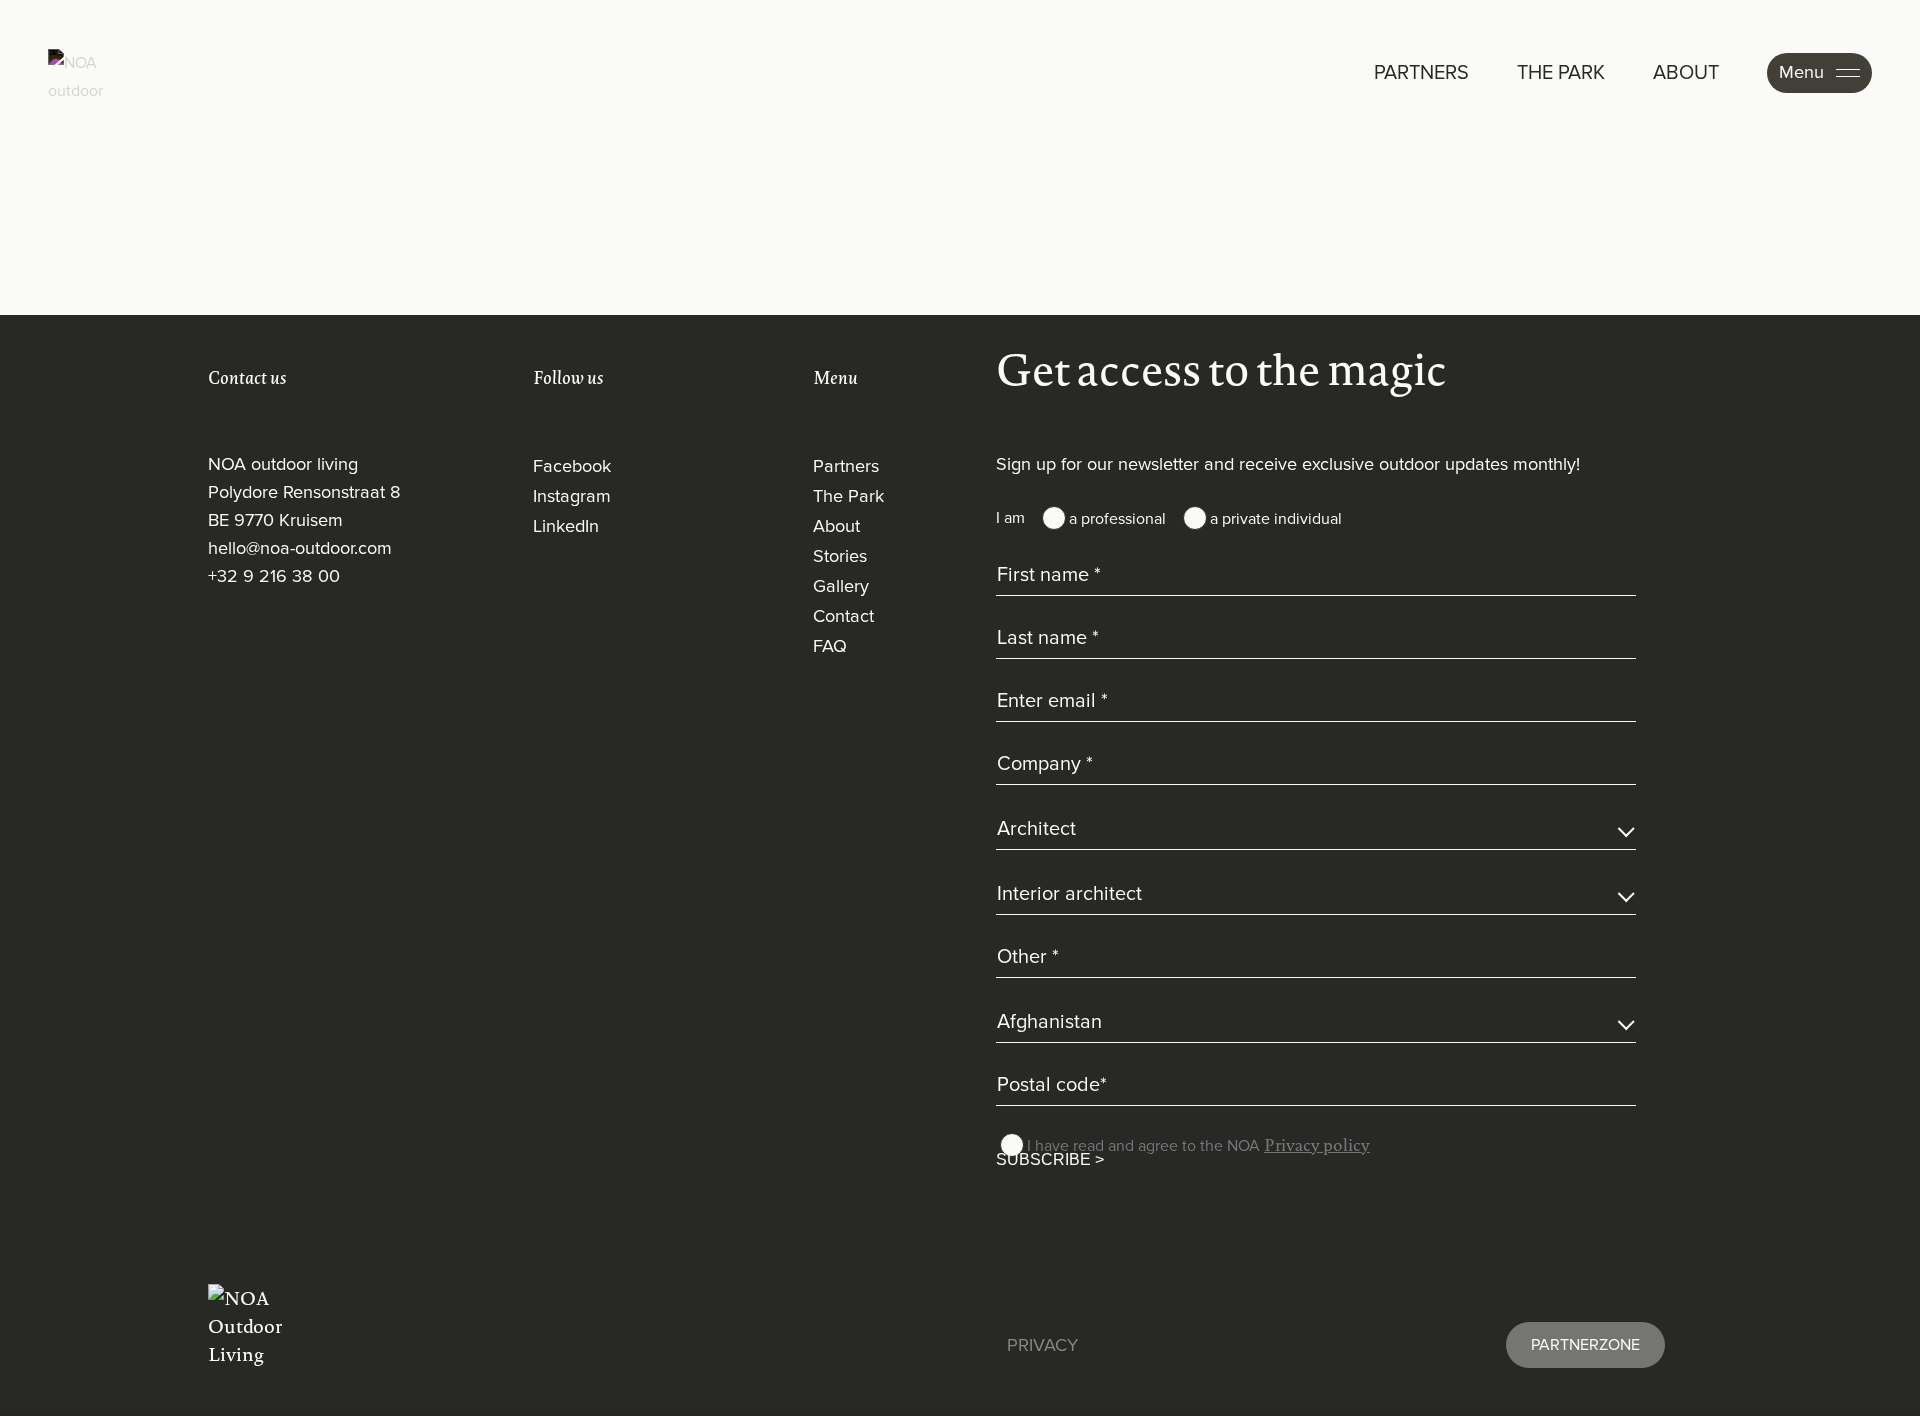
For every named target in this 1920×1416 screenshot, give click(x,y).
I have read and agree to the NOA (1198, 1145)
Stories (840, 557)
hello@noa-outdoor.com (300, 549)
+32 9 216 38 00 (274, 577)
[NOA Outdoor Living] (245, 1326)
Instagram (572, 497)
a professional (1117, 519)
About (836, 527)
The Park (848, 497)
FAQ (830, 647)
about (1686, 73)
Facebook (572, 467)
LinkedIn (566, 527)
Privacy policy (1317, 1145)
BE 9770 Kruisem (275, 521)
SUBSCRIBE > (1050, 1159)
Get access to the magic (1221, 369)
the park (1561, 73)
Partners (846, 467)
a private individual (1276, 519)
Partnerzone (1585, 1345)
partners (1421, 73)
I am (1010, 518)
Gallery (841, 587)
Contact (843, 617)
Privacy (1042, 1346)
